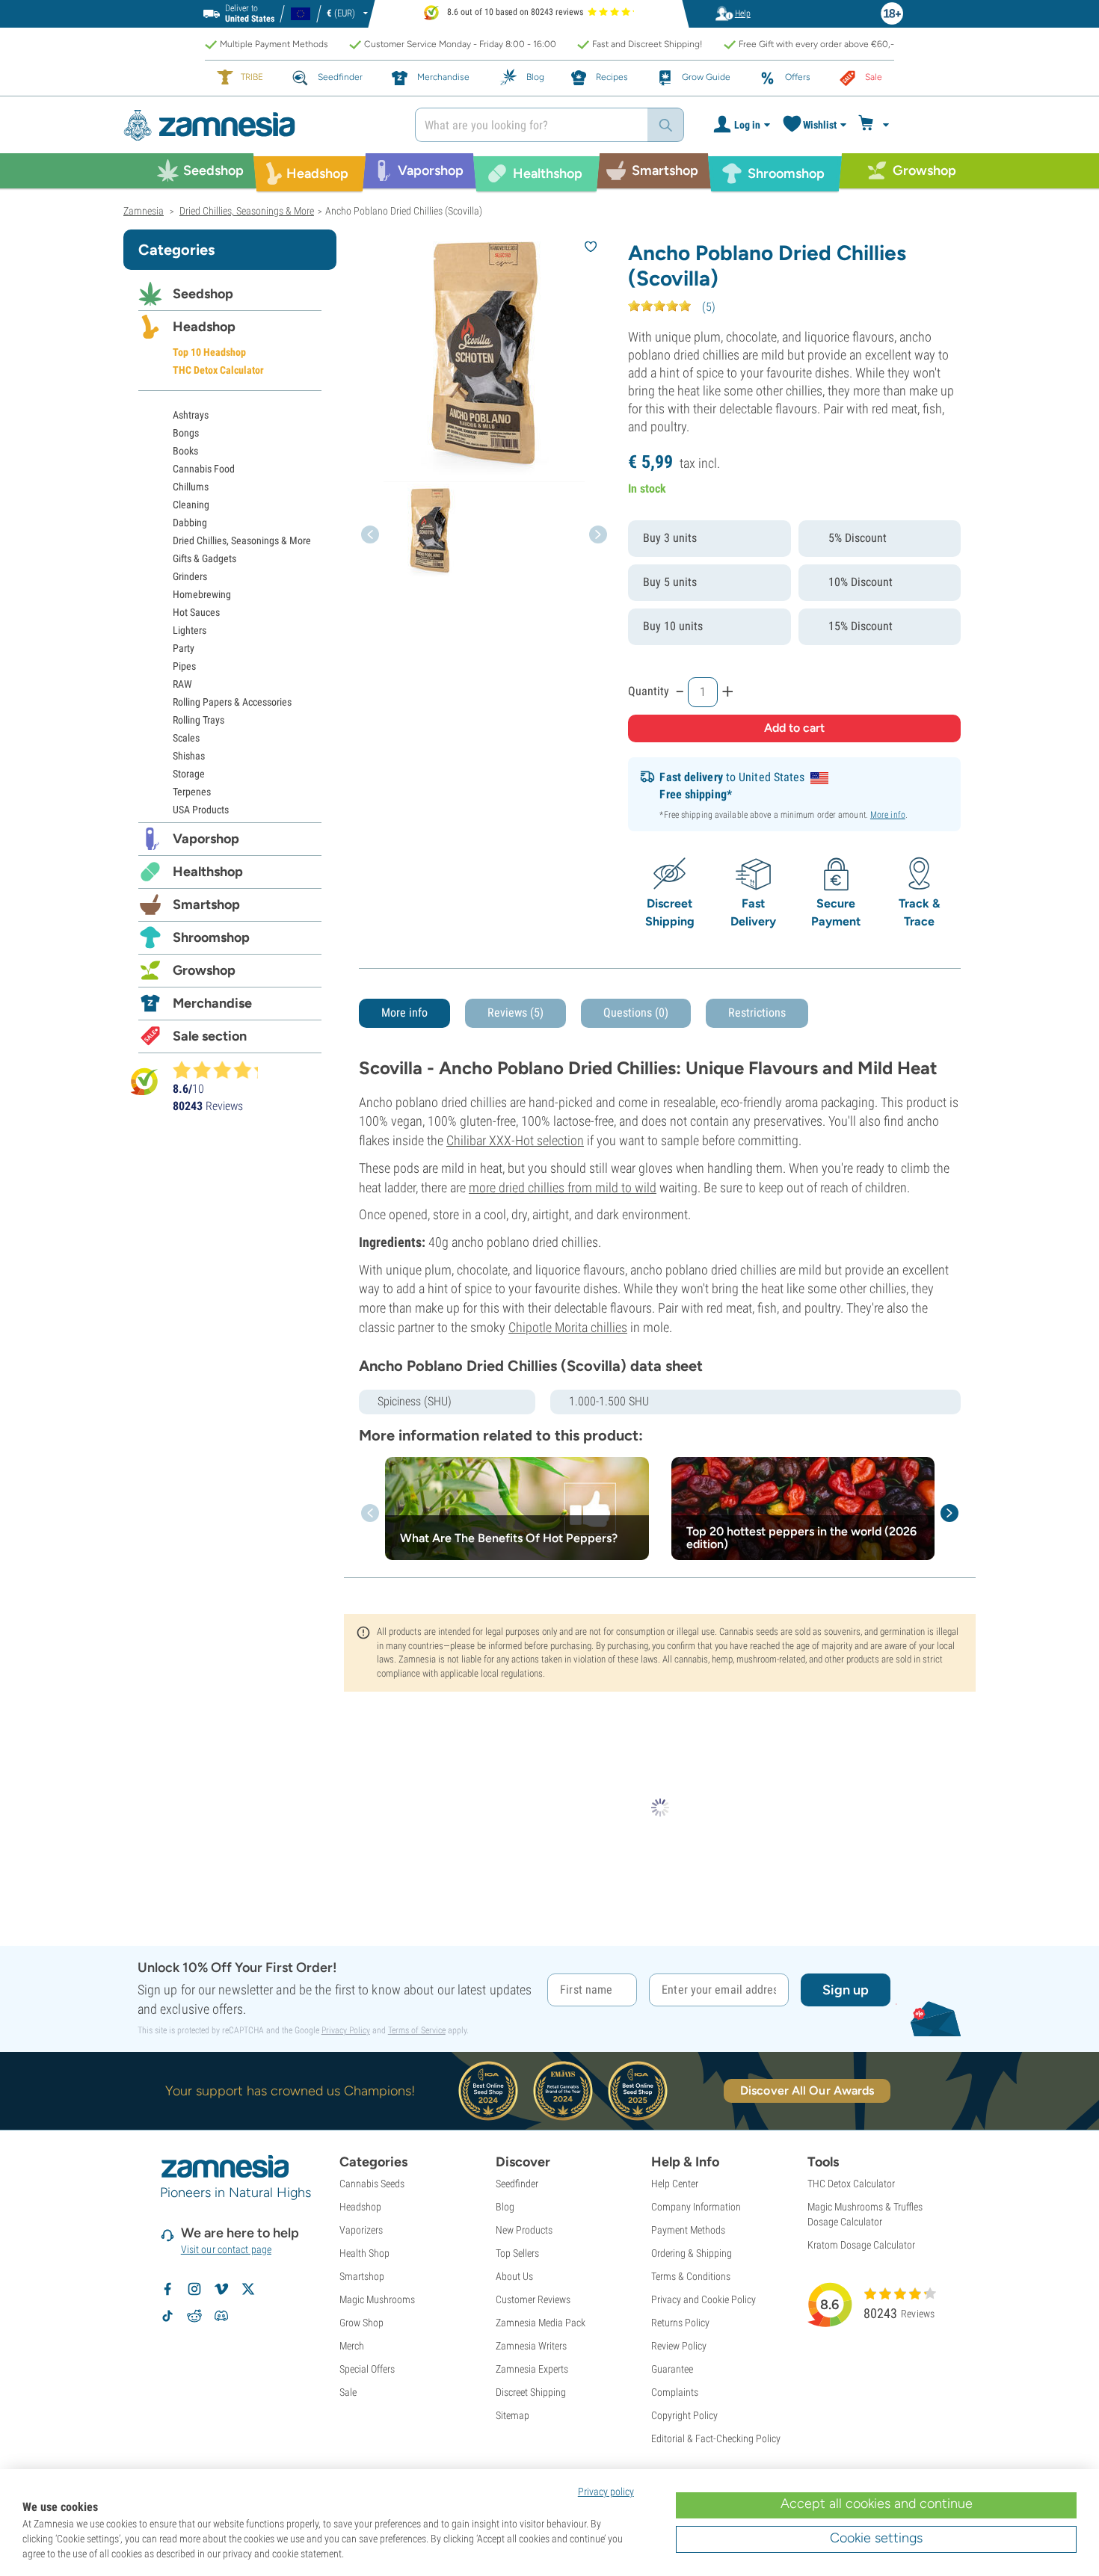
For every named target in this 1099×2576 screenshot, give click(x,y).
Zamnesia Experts (532, 2369)
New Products (524, 2230)
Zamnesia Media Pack (541, 2323)
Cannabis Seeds (372, 2184)
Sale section (210, 1036)
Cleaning (191, 505)
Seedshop (203, 294)
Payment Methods (688, 2230)
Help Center (675, 2184)
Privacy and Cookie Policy (704, 2299)
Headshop (204, 327)
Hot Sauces (196, 612)
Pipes (184, 666)
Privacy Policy (346, 2030)
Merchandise (212, 1003)
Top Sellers (517, 2253)
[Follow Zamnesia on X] (248, 2289)
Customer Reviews (533, 2299)
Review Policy (679, 2346)
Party (184, 648)
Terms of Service (417, 2030)
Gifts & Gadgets (204, 558)
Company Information (696, 2207)
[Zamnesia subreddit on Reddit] (194, 2316)
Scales (186, 738)
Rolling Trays (198, 720)
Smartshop (206, 905)
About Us (514, 2276)
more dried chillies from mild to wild (563, 1187)
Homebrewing (202, 594)
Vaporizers (361, 2230)
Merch (352, 2346)
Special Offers (367, 2369)
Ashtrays (191, 415)
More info (888, 815)
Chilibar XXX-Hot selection (515, 1140)
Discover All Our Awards (807, 2090)
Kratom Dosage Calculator (861, 2245)
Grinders (190, 576)
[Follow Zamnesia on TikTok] (167, 2316)
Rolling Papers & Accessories (232, 702)
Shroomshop (211, 937)
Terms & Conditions (691, 2276)
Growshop (204, 970)
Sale (348, 2392)
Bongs (186, 433)
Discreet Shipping (531, 2392)
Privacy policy (606, 2492)
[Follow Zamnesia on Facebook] (167, 2289)
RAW (182, 684)
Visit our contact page (226, 2249)
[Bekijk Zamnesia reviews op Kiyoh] (144, 1081)
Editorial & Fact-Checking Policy (716, 2438)
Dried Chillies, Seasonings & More (242, 540)
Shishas (189, 756)
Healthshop (208, 872)
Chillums (191, 487)
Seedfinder (517, 2184)
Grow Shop (361, 2323)
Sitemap (512, 2415)
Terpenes (192, 792)
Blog (505, 2207)
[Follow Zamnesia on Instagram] (194, 2289)
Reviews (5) (515, 1013)
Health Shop (364, 2253)
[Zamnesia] (258, 125)
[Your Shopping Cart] (876, 125)
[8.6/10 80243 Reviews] (222, 1070)
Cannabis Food (204, 469)
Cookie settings (876, 2538)
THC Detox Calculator (218, 370)
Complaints (675, 2392)
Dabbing (190, 523)
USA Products (201, 810)
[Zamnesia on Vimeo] (221, 2289)
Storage (189, 774)
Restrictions (757, 1013)
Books (185, 451)
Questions (636, 1013)
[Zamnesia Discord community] (221, 2316)
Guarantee (672, 2369)
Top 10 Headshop (209, 352)
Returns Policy (680, 2323)
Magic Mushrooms (377, 2299)
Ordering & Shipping (692, 2253)
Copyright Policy (684, 2415)
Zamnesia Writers (531, 2346)
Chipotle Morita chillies (568, 1327)
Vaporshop (206, 839)
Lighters (190, 630)
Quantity (649, 691)
